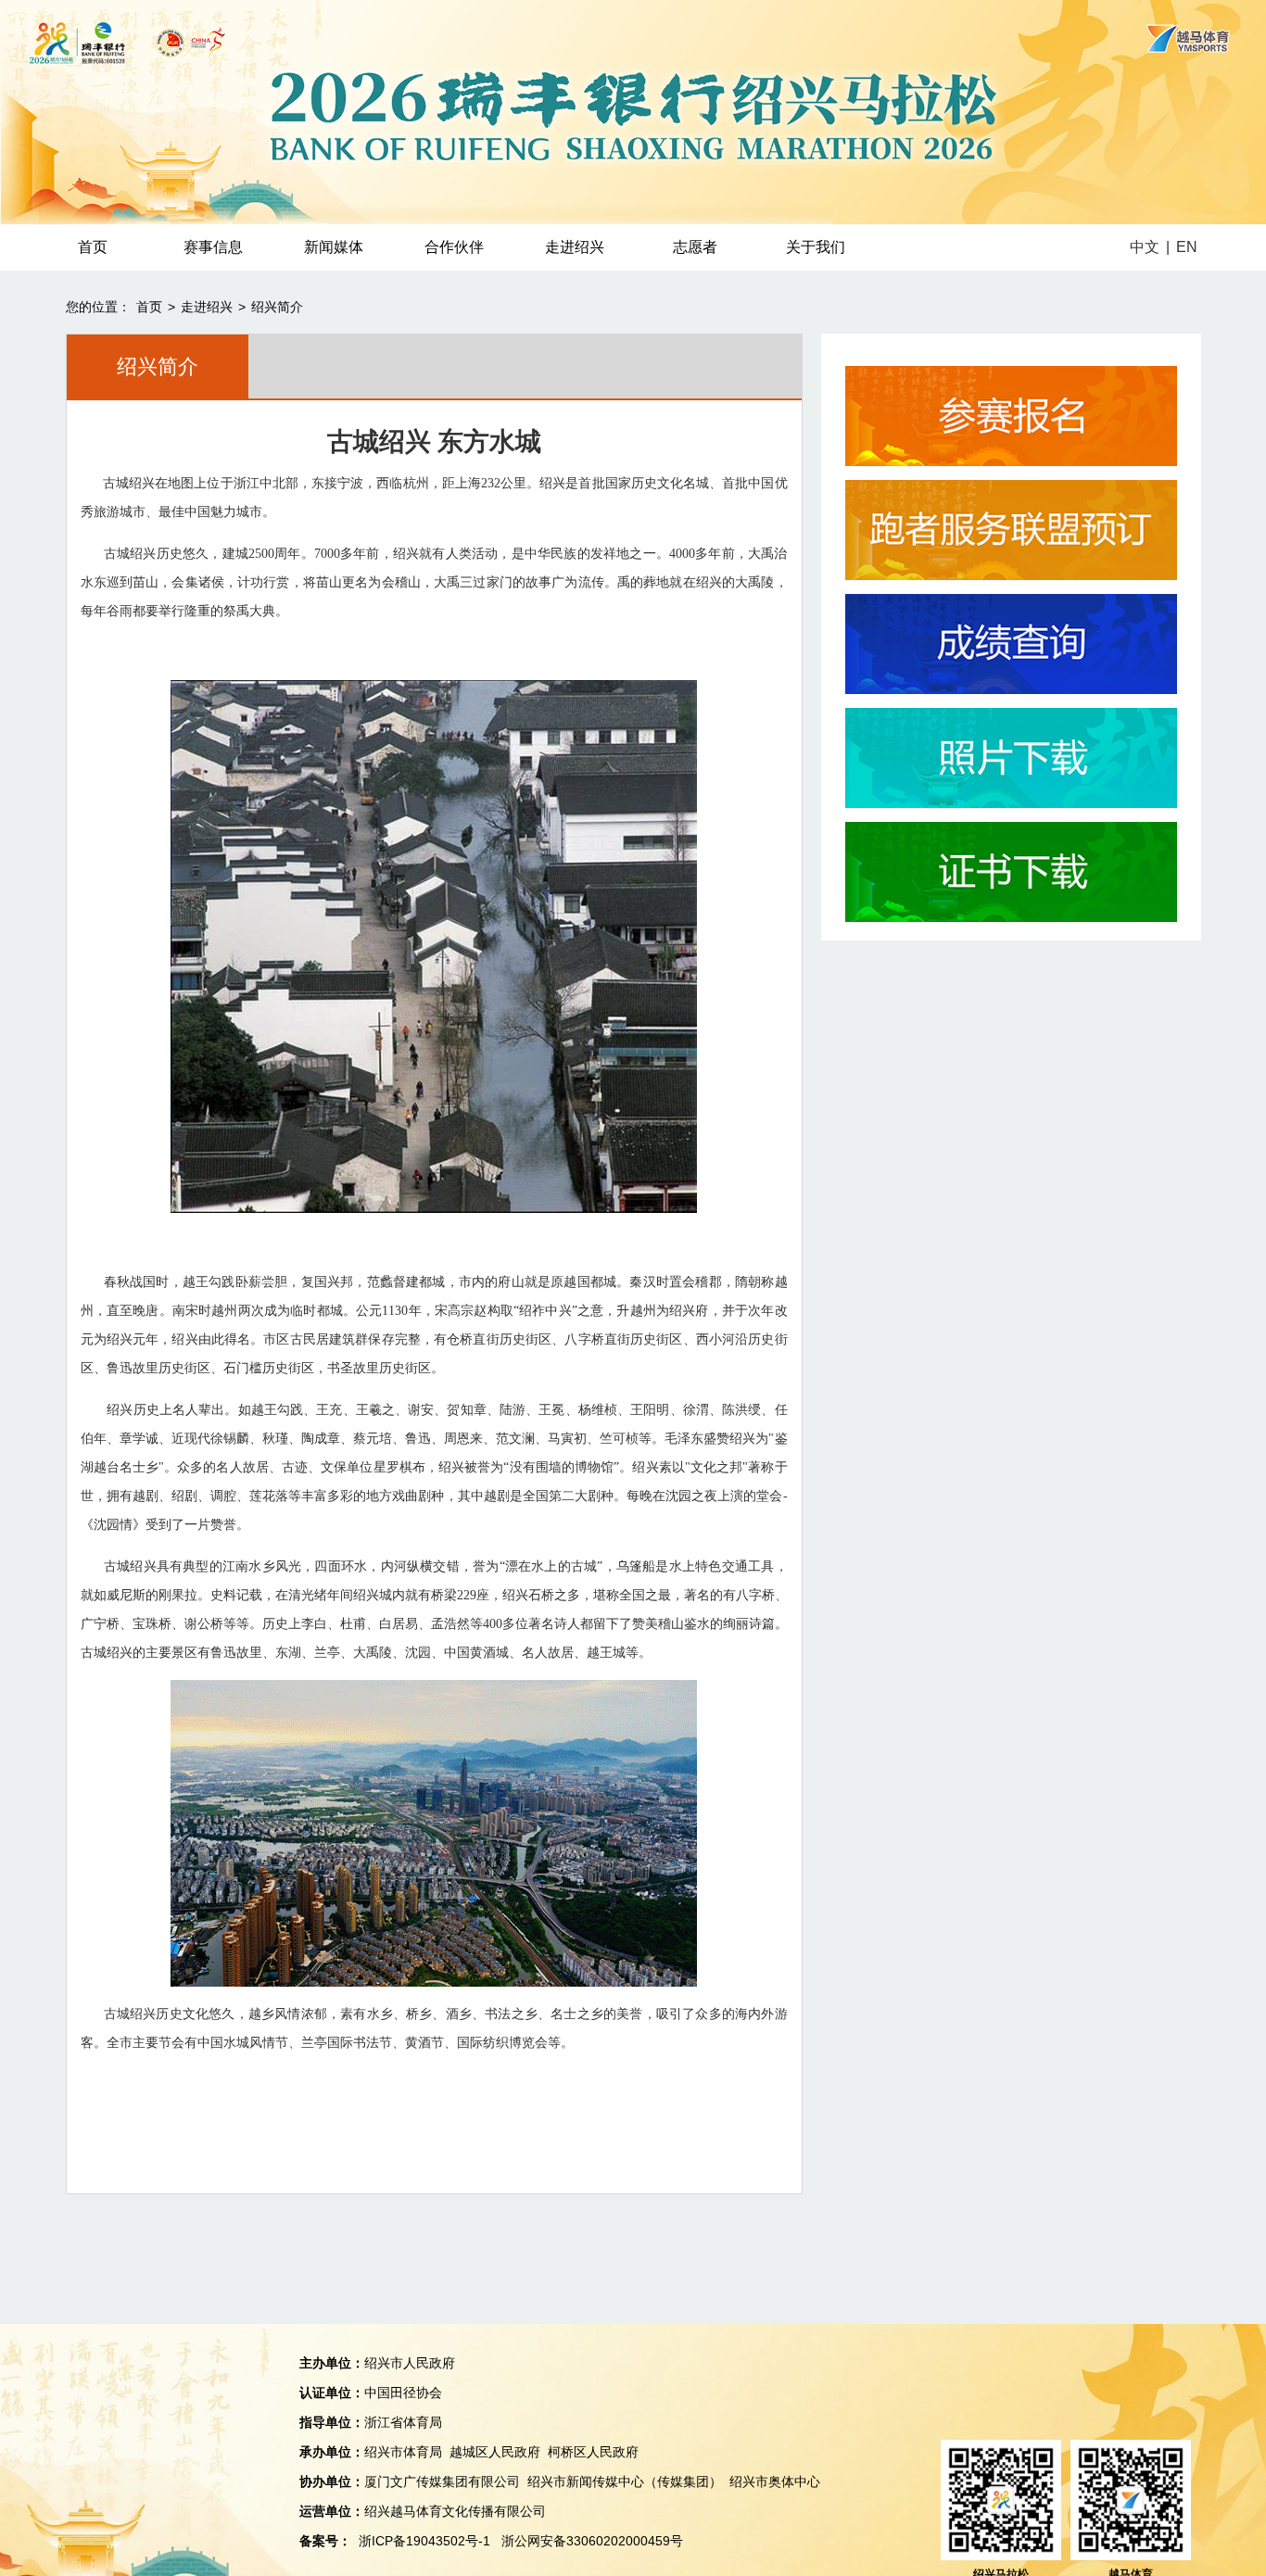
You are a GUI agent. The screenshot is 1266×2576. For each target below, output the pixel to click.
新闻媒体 (334, 247)
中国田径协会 (403, 2393)
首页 (93, 247)
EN (1187, 247)
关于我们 (816, 247)
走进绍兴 (575, 247)
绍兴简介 (277, 307)
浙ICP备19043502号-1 (424, 2541)
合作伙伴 (454, 247)
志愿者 (695, 247)
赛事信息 (213, 247)
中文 (1145, 247)
